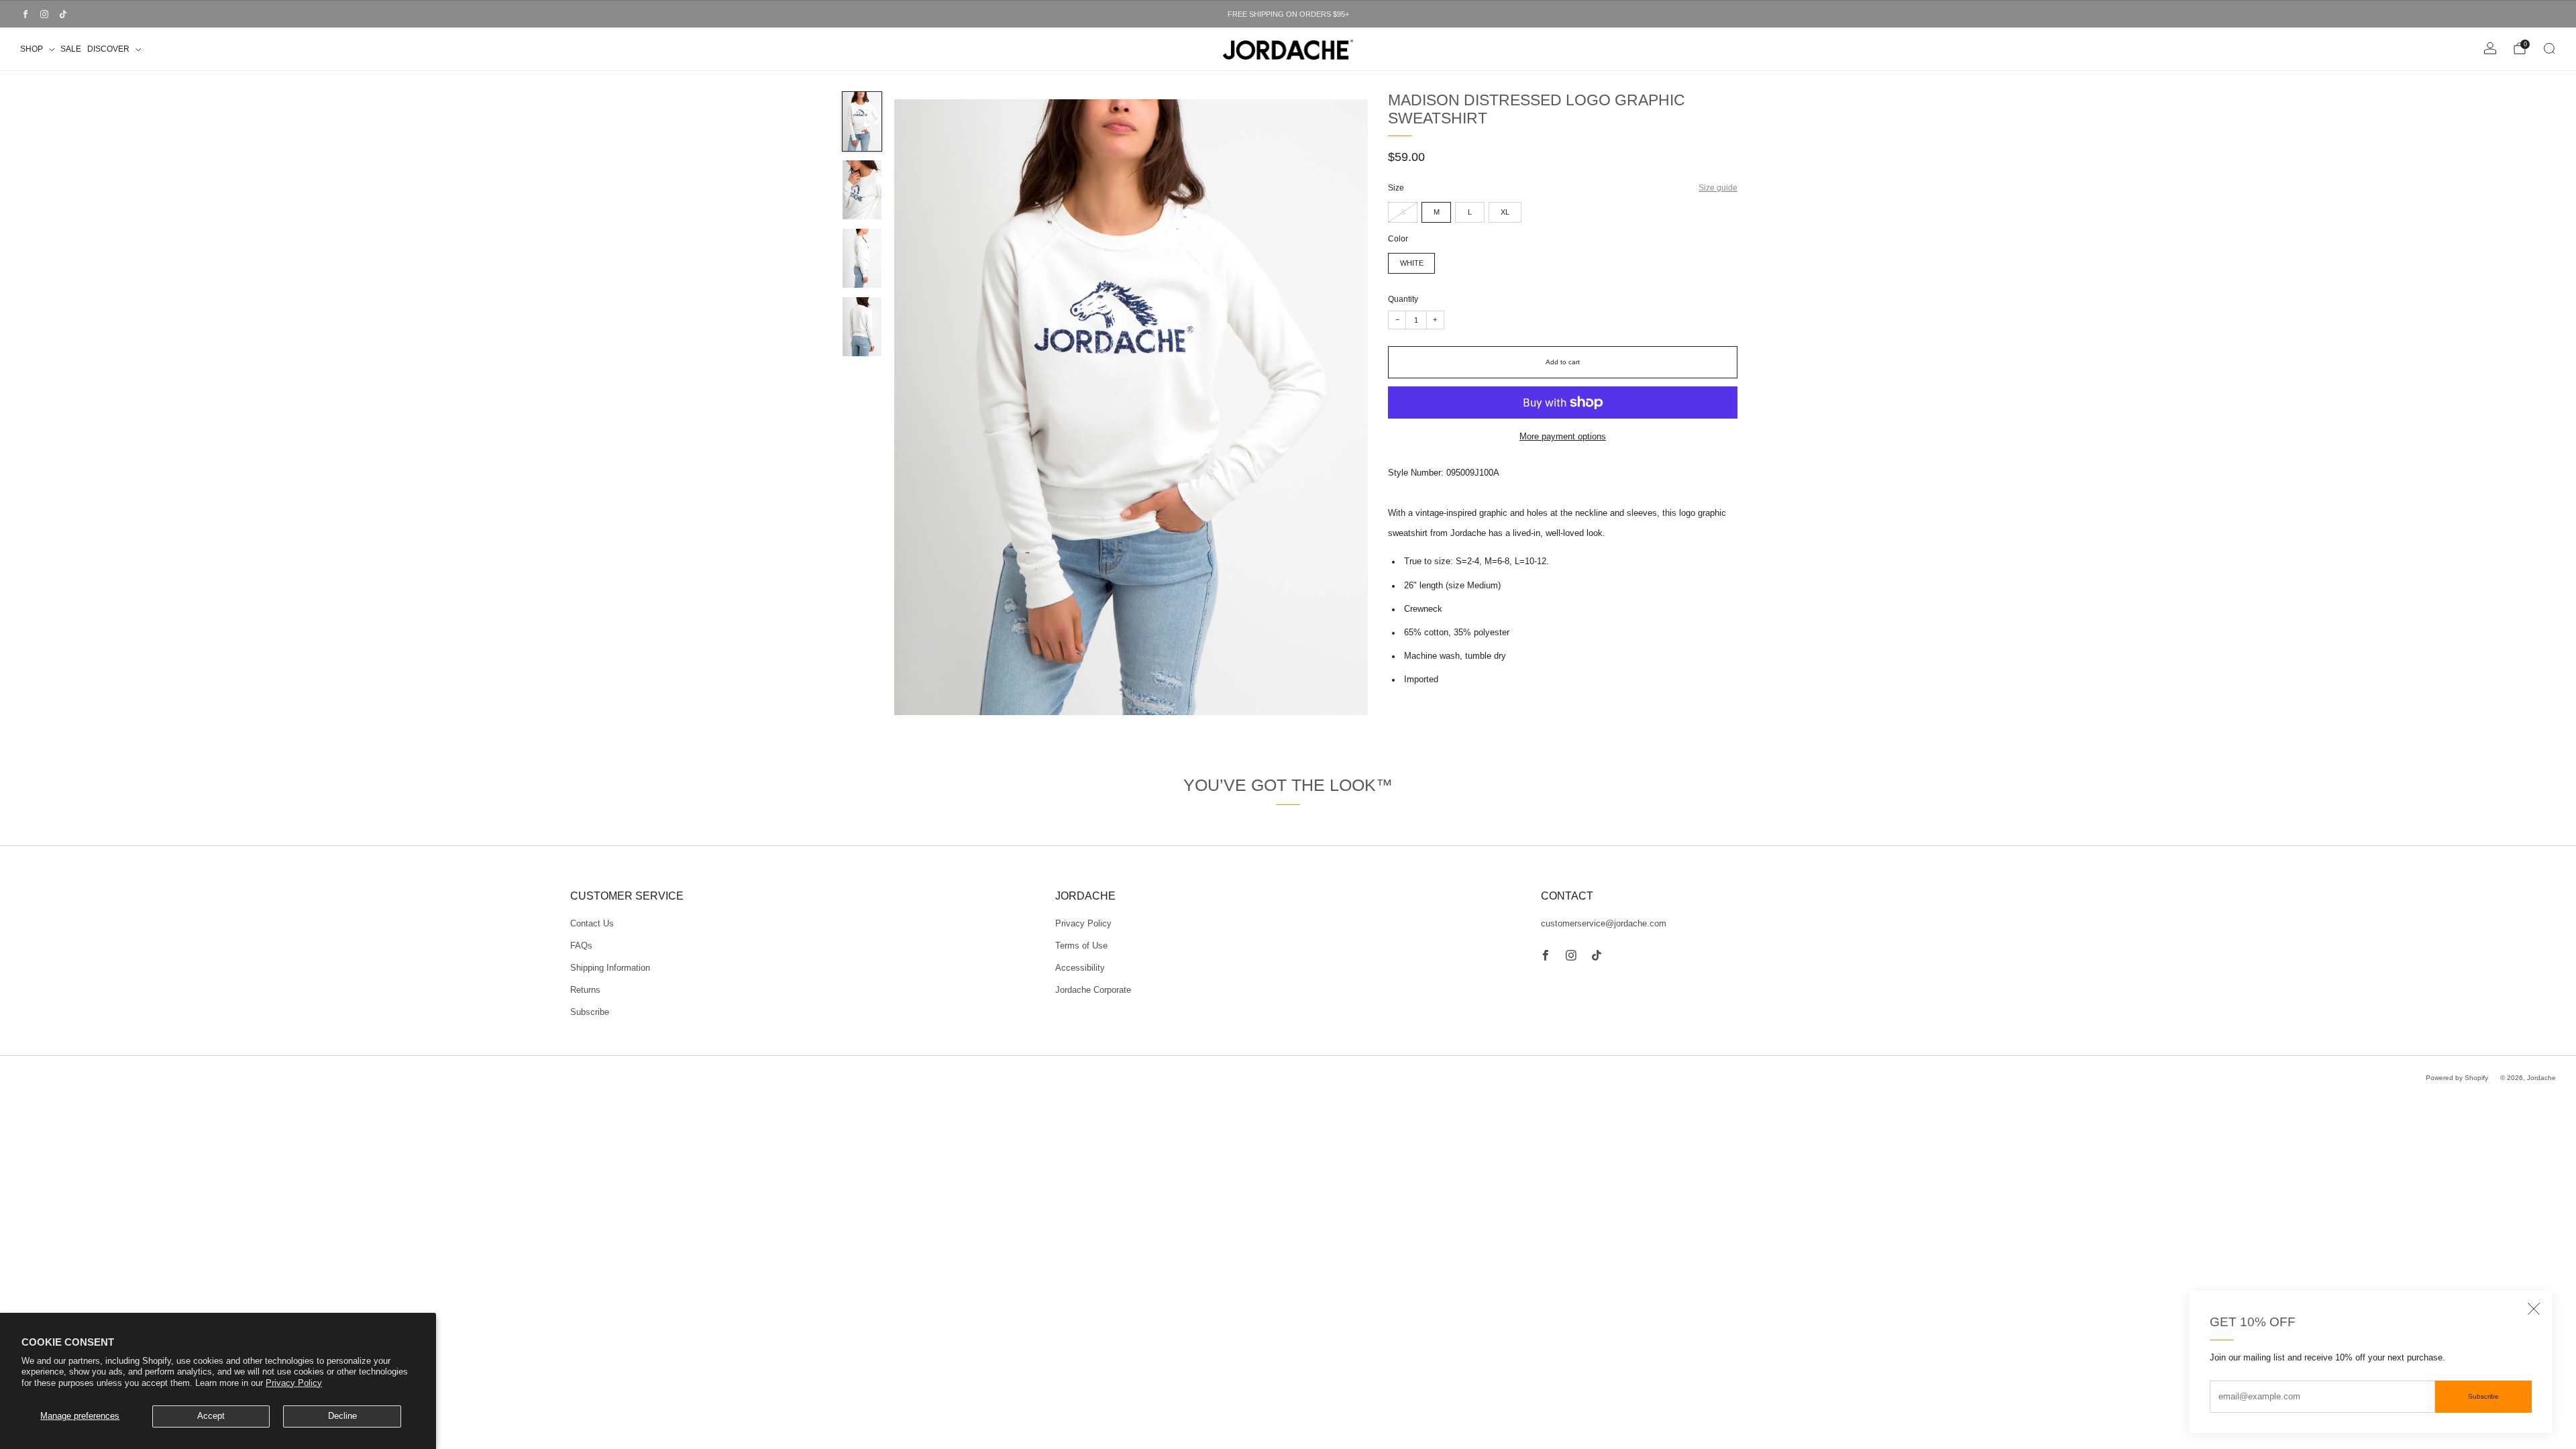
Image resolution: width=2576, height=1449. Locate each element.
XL (1505, 212)
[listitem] (1288, 14)
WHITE (1412, 263)
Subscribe (2483, 1396)
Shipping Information (610, 968)
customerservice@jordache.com (1604, 924)
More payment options (1563, 437)
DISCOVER (108, 49)
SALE (71, 49)
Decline (342, 1416)
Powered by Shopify (2457, 1078)
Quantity (1403, 299)
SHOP (32, 49)
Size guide (1718, 187)
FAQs (581, 946)
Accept (211, 1416)
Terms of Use (1081, 946)
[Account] (2490, 48)
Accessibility (1080, 968)
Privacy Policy (294, 1383)
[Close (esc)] (2534, 1309)
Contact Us (592, 924)
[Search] (2549, 48)
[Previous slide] (920, 407)
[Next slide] (1342, 407)
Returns (585, 990)
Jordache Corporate (1093, 990)
